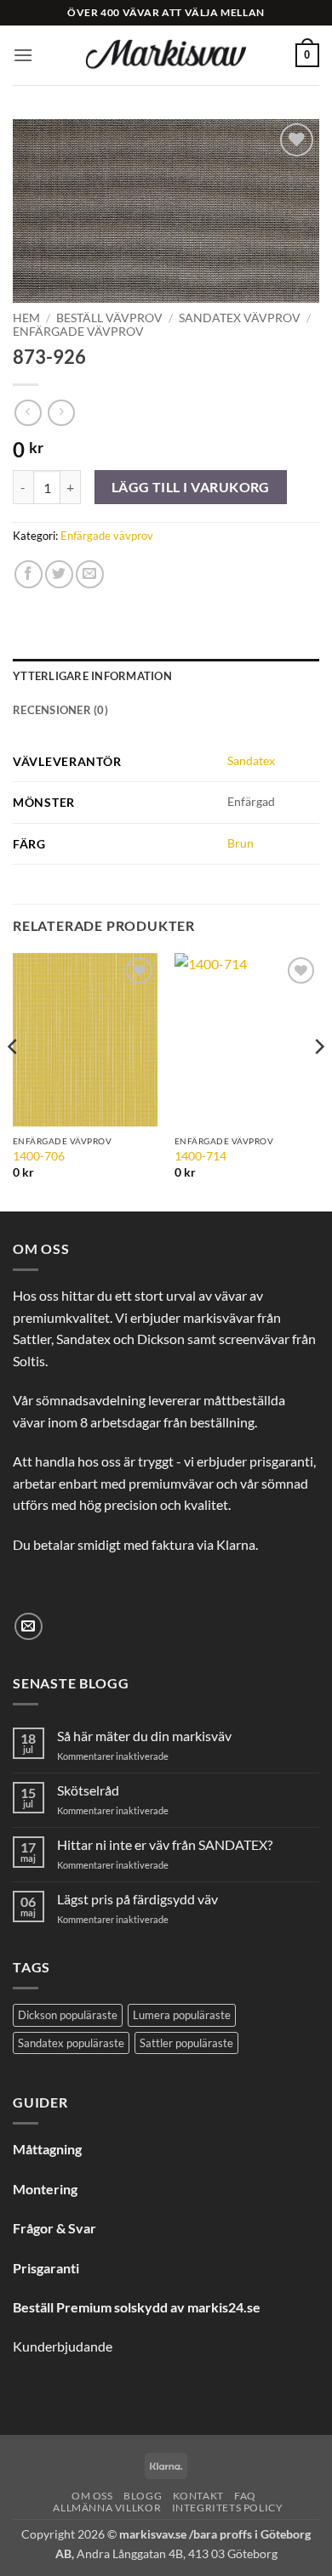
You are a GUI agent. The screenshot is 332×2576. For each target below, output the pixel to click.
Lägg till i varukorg (191, 487)
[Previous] (14, 1081)
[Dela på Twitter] (59, 574)
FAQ (245, 2496)
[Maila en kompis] (90, 574)
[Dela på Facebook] (29, 574)
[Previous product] (61, 413)
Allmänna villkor (107, 2508)
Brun (240, 843)
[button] (23, 55)
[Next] (318, 1081)
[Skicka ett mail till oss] (29, 1627)
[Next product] (28, 413)
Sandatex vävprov (240, 318)
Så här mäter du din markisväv (144, 1736)
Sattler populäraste (186, 2043)
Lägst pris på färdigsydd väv (137, 1899)
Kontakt (198, 2496)
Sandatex (251, 760)
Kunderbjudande (63, 2346)
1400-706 (39, 1156)
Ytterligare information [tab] (92, 676)
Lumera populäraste (182, 2015)
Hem (26, 318)
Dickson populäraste (68, 2015)
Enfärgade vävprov (78, 332)
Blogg (143, 2496)
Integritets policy (228, 2508)
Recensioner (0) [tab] (60, 710)
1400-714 (200, 1156)
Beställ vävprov (109, 318)
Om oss (92, 2496)
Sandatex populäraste (71, 2043)
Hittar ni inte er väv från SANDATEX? (165, 1844)
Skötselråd (88, 1790)
